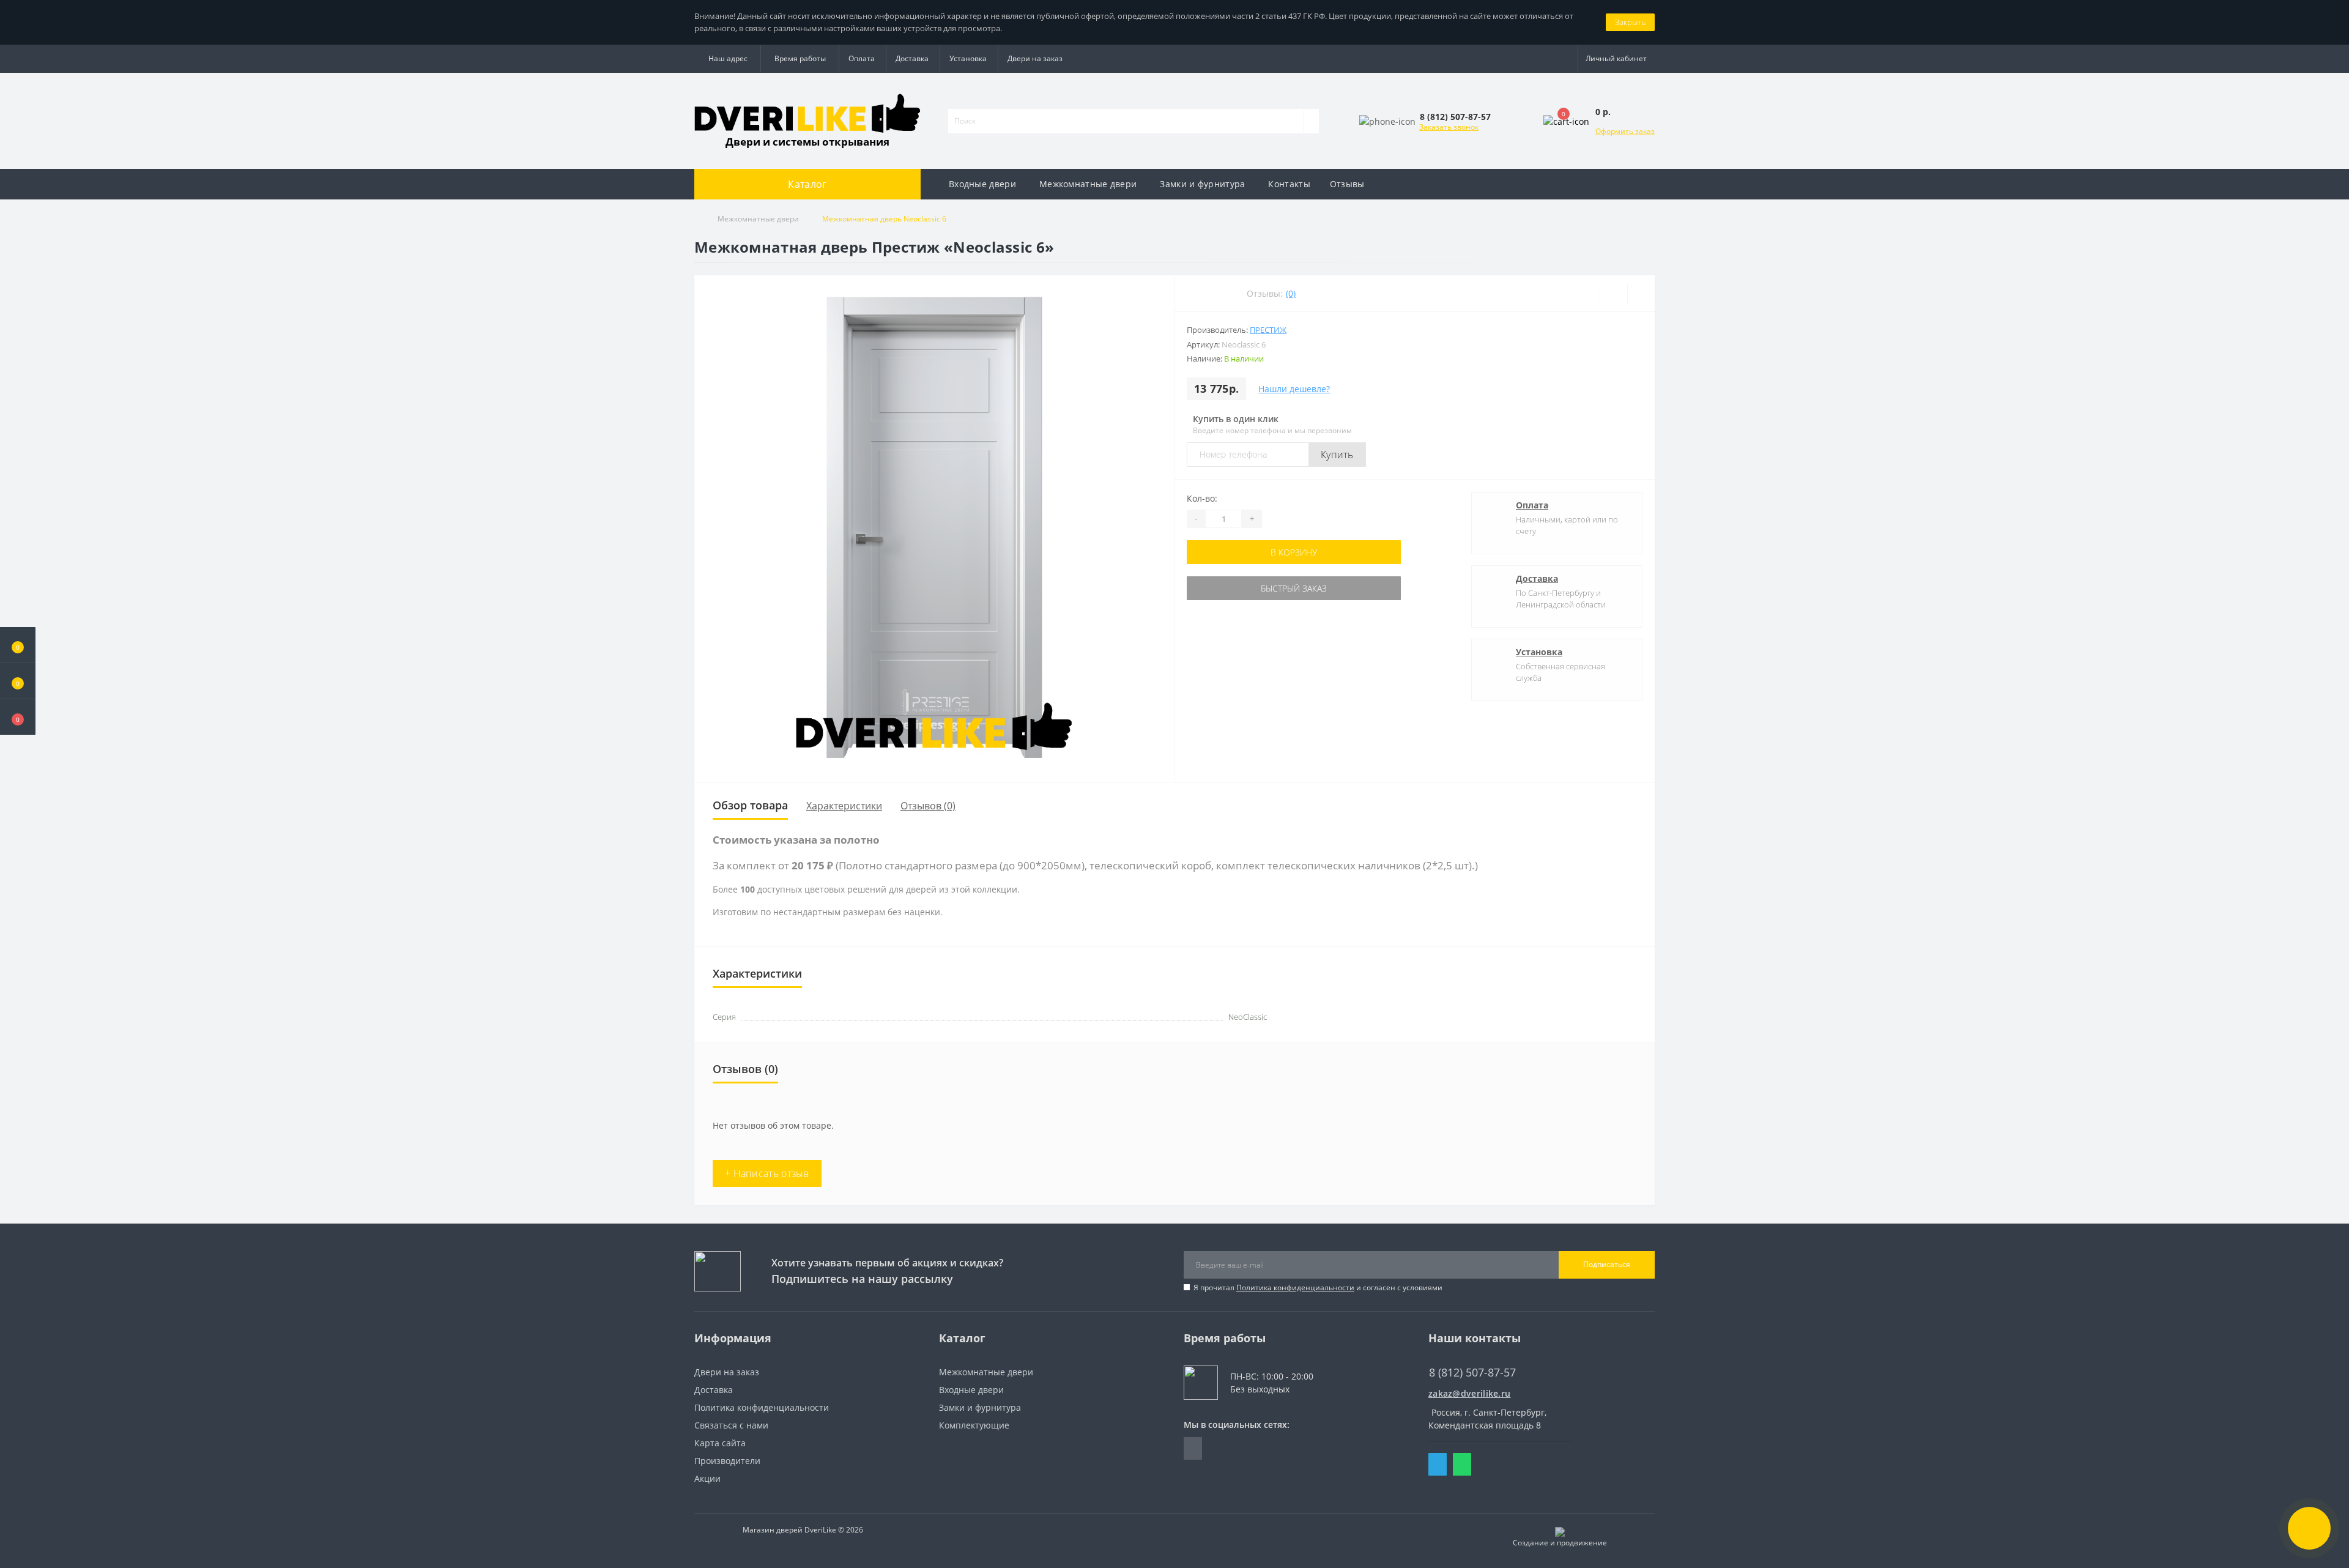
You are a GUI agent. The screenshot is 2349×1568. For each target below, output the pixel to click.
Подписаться (1607, 1264)
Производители (727, 1461)
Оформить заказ (1625, 131)
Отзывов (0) (928, 806)
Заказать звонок (1449, 127)
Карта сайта (720, 1443)
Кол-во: (1202, 498)
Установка (968, 58)
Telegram (1438, 1464)
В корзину (1294, 552)
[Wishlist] (1613, 294)
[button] (18, 717)
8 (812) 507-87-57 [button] (1472, 1373)
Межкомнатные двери (1088, 184)
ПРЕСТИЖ (1268, 330)
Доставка (912, 58)
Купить (1337, 455)
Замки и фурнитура (1202, 184)
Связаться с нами (731, 1425)
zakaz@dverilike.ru (1469, 1393)
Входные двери (982, 184)
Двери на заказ (1035, 58)
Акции (707, 1478)
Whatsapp (1462, 1464)
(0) (1291, 293)
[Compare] (1641, 294)
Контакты (1289, 184)
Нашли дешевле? (1294, 389)
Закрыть (1630, 22)
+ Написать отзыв (767, 1173)
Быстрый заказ (1294, 588)
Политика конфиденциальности (1295, 1287)
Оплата (862, 58)
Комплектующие (974, 1425)
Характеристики (844, 806)
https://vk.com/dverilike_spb (1193, 1448)
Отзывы (1347, 184)
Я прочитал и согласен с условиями (1318, 1287)
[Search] (1311, 121)
